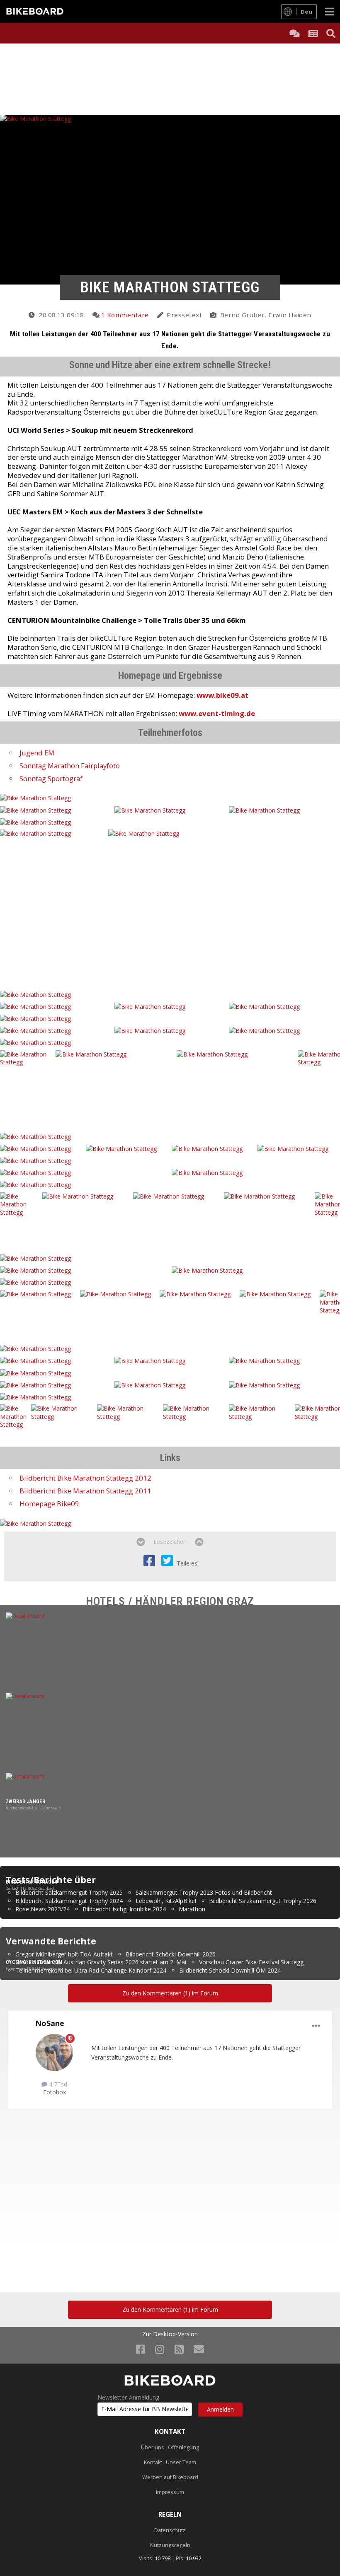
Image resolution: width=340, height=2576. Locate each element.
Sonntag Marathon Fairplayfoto (70, 766)
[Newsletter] (199, 2349)
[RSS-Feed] (179, 2349)
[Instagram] (160, 2349)
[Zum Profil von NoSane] (54, 2053)
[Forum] (294, 33)
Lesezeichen (170, 1542)
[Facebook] (141, 2349)
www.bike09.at (222, 695)
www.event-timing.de (217, 713)
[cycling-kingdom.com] (170, 1865)
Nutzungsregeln (170, 2545)
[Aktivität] (313, 33)
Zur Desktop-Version (170, 2334)
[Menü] (329, 11)
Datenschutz (170, 2530)
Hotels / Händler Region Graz (170, 1601)
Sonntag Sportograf (51, 778)
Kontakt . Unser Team (170, 2462)
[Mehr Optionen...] (316, 2026)
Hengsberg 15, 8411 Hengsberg (34, 1969)
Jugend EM (37, 753)
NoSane (50, 2023)
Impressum (170, 2492)
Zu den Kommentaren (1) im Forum (170, 1993)
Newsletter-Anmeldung (128, 2398)
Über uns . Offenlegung (170, 2447)
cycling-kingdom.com (34, 1962)
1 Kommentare (125, 315)
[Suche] (331, 33)
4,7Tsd (57, 2084)
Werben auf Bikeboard (170, 2477)
